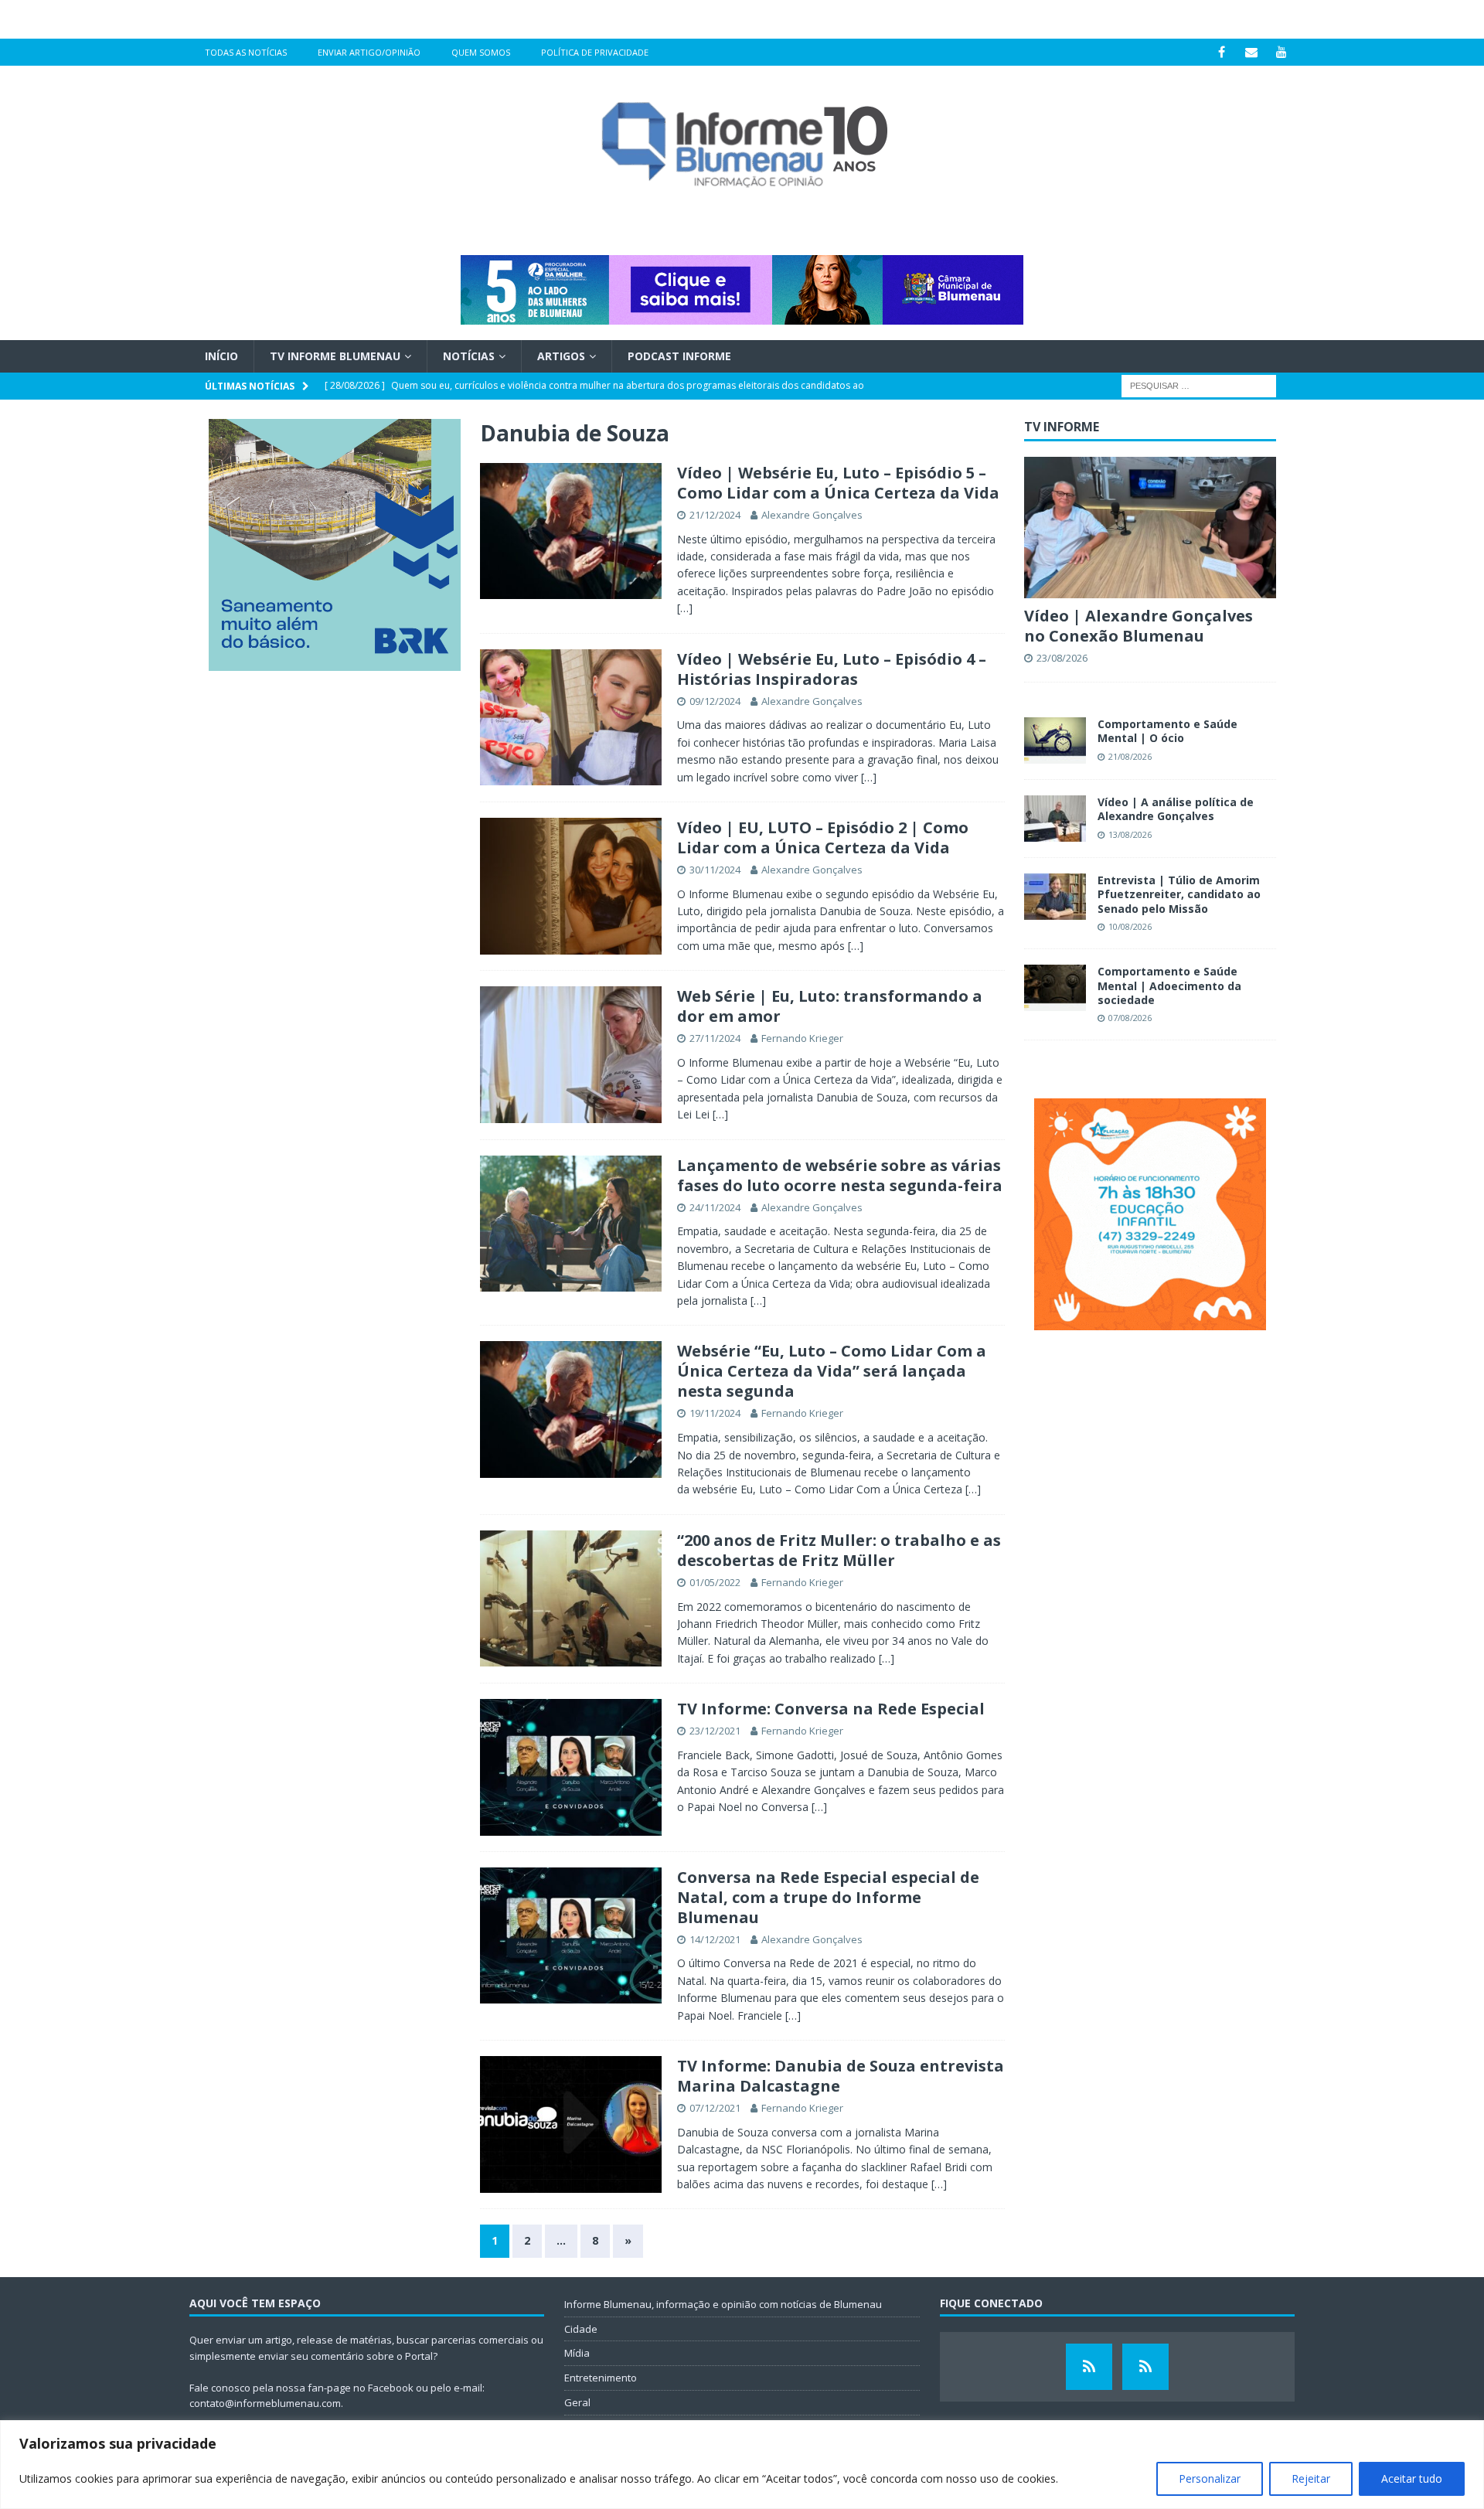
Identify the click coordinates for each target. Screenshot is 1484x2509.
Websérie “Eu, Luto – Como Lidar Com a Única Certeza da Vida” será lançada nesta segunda (832, 1371)
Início (221, 356)
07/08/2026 (1130, 1018)
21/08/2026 (1130, 756)
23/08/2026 (1062, 658)
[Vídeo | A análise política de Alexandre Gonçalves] (1055, 819)
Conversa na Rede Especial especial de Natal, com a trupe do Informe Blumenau (828, 1897)
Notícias (469, 356)
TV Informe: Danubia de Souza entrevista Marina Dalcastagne (841, 2076)
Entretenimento (601, 2378)
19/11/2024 (715, 1413)
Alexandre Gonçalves (812, 515)
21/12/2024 (715, 515)
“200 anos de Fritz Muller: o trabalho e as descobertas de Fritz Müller (839, 1550)
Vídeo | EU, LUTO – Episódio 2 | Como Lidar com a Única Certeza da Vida (823, 837)
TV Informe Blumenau (335, 356)
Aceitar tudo (1412, 2478)
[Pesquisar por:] (1199, 385)
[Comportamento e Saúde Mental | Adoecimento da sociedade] (1055, 988)
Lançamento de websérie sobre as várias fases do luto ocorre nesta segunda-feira (840, 1175)
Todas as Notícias (246, 52)
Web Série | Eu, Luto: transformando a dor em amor (830, 1006)
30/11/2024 (715, 870)
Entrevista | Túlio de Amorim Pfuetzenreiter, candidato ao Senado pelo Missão (1179, 894)
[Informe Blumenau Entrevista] (1145, 2367)
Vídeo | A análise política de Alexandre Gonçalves (1176, 809)
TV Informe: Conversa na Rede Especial (831, 1709)
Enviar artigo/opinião (369, 52)
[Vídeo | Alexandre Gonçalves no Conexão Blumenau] (1150, 528)
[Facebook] (1222, 52)
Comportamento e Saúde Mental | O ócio (1167, 731)
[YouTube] (1282, 52)
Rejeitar (1311, 2478)
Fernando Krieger (802, 1038)
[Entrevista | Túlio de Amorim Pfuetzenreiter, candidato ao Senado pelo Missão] (1055, 897)
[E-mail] (1252, 52)
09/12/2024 (715, 701)
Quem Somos (481, 52)
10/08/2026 (1130, 926)
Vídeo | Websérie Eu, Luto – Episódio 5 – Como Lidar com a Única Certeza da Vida (838, 483)
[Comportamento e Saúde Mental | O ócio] (1055, 740)
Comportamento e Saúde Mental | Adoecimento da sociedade (1169, 985)
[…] (685, 608)
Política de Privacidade (595, 52)
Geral (577, 2402)
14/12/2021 (715, 1939)
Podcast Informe (679, 356)
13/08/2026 (1130, 834)
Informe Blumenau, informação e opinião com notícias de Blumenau (723, 2304)
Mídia (577, 2353)
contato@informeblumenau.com (265, 2403)
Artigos (561, 356)
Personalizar (1210, 2478)
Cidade (581, 2329)
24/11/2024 (715, 1207)
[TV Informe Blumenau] (1089, 2367)
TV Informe (1062, 427)
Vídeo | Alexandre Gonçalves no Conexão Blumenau (1139, 626)
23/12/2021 (715, 1731)
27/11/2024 (715, 1038)
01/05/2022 (715, 1582)
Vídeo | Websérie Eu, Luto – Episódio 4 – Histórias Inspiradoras (832, 669)
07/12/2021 (715, 2108)
